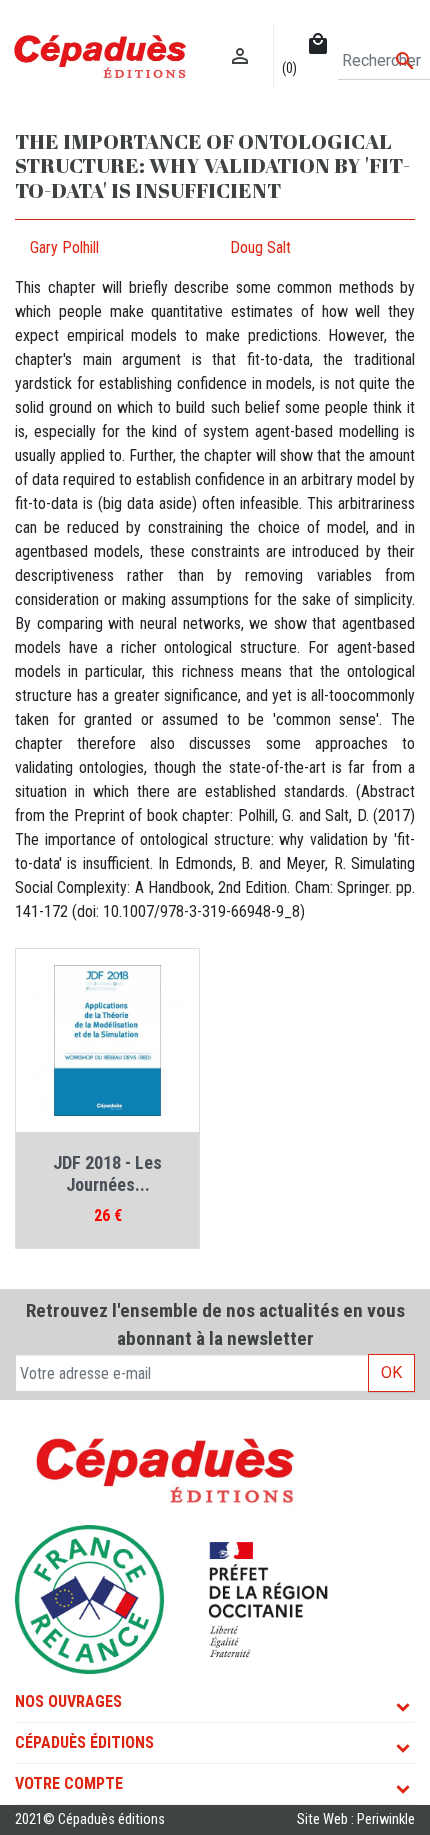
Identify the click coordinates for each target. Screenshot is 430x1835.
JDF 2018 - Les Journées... (107, 1173)
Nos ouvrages (68, 1701)
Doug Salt (260, 247)
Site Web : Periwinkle (356, 1819)
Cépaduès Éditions (84, 1742)
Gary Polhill (64, 247)
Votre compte (69, 1783)
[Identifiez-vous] (240, 35)
